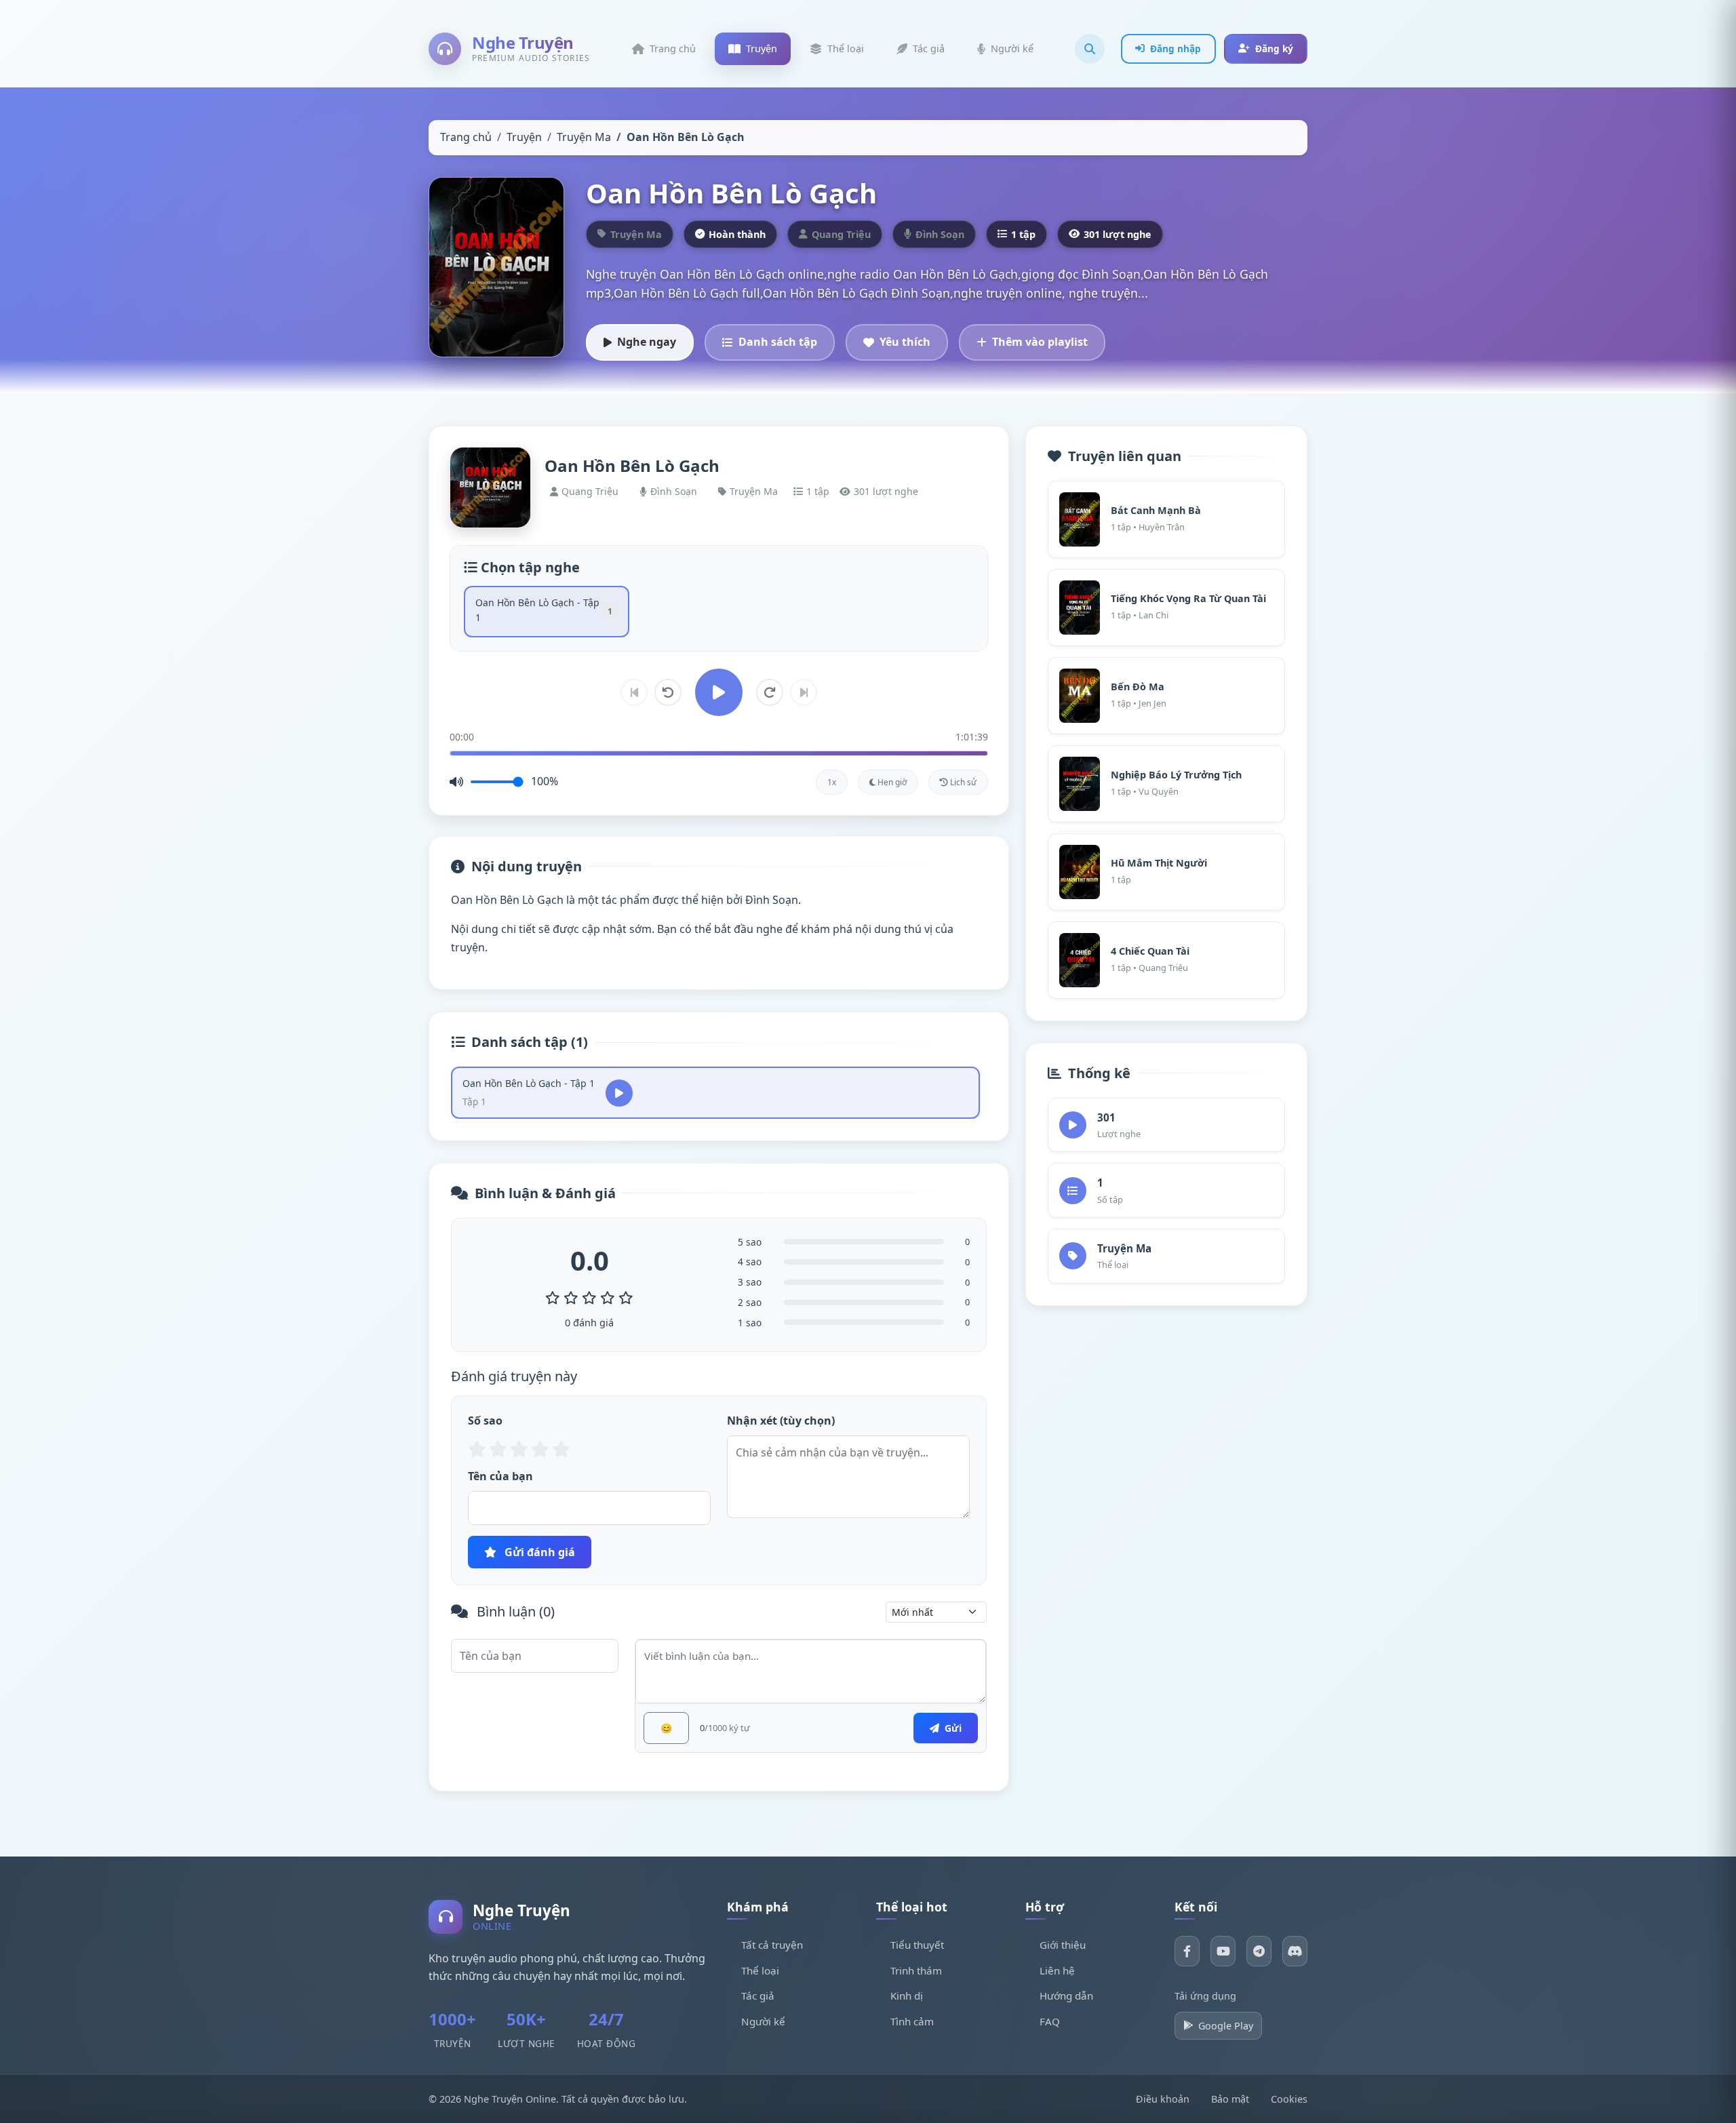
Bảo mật (1230, 2099)
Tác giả (758, 1996)
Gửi (952, 1728)
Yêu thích (905, 342)
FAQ (1050, 2021)
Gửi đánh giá (538, 1552)
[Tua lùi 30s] (668, 692)
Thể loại (760, 1970)
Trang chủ (466, 137)
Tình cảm (912, 2021)
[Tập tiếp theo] (804, 692)
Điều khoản (1163, 2099)
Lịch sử (962, 782)
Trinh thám (916, 1970)
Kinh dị (907, 1996)
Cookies (1289, 2099)
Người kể (763, 2021)
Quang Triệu (590, 491)
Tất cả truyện (772, 1945)
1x (832, 782)
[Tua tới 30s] (770, 692)
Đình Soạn (674, 491)
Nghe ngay (647, 342)
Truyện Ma (584, 137)
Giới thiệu (1063, 1945)
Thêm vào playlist (1040, 342)
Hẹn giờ (891, 782)
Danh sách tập (778, 342)
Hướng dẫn (1066, 1996)
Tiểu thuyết (917, 1945)
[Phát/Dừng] (719, 692)
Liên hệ (1057, 1970)
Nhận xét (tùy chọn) (781, 1421)
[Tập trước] (634, 692)
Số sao (485, 1421)
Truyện (524, 137)
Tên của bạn (500, 1476)
